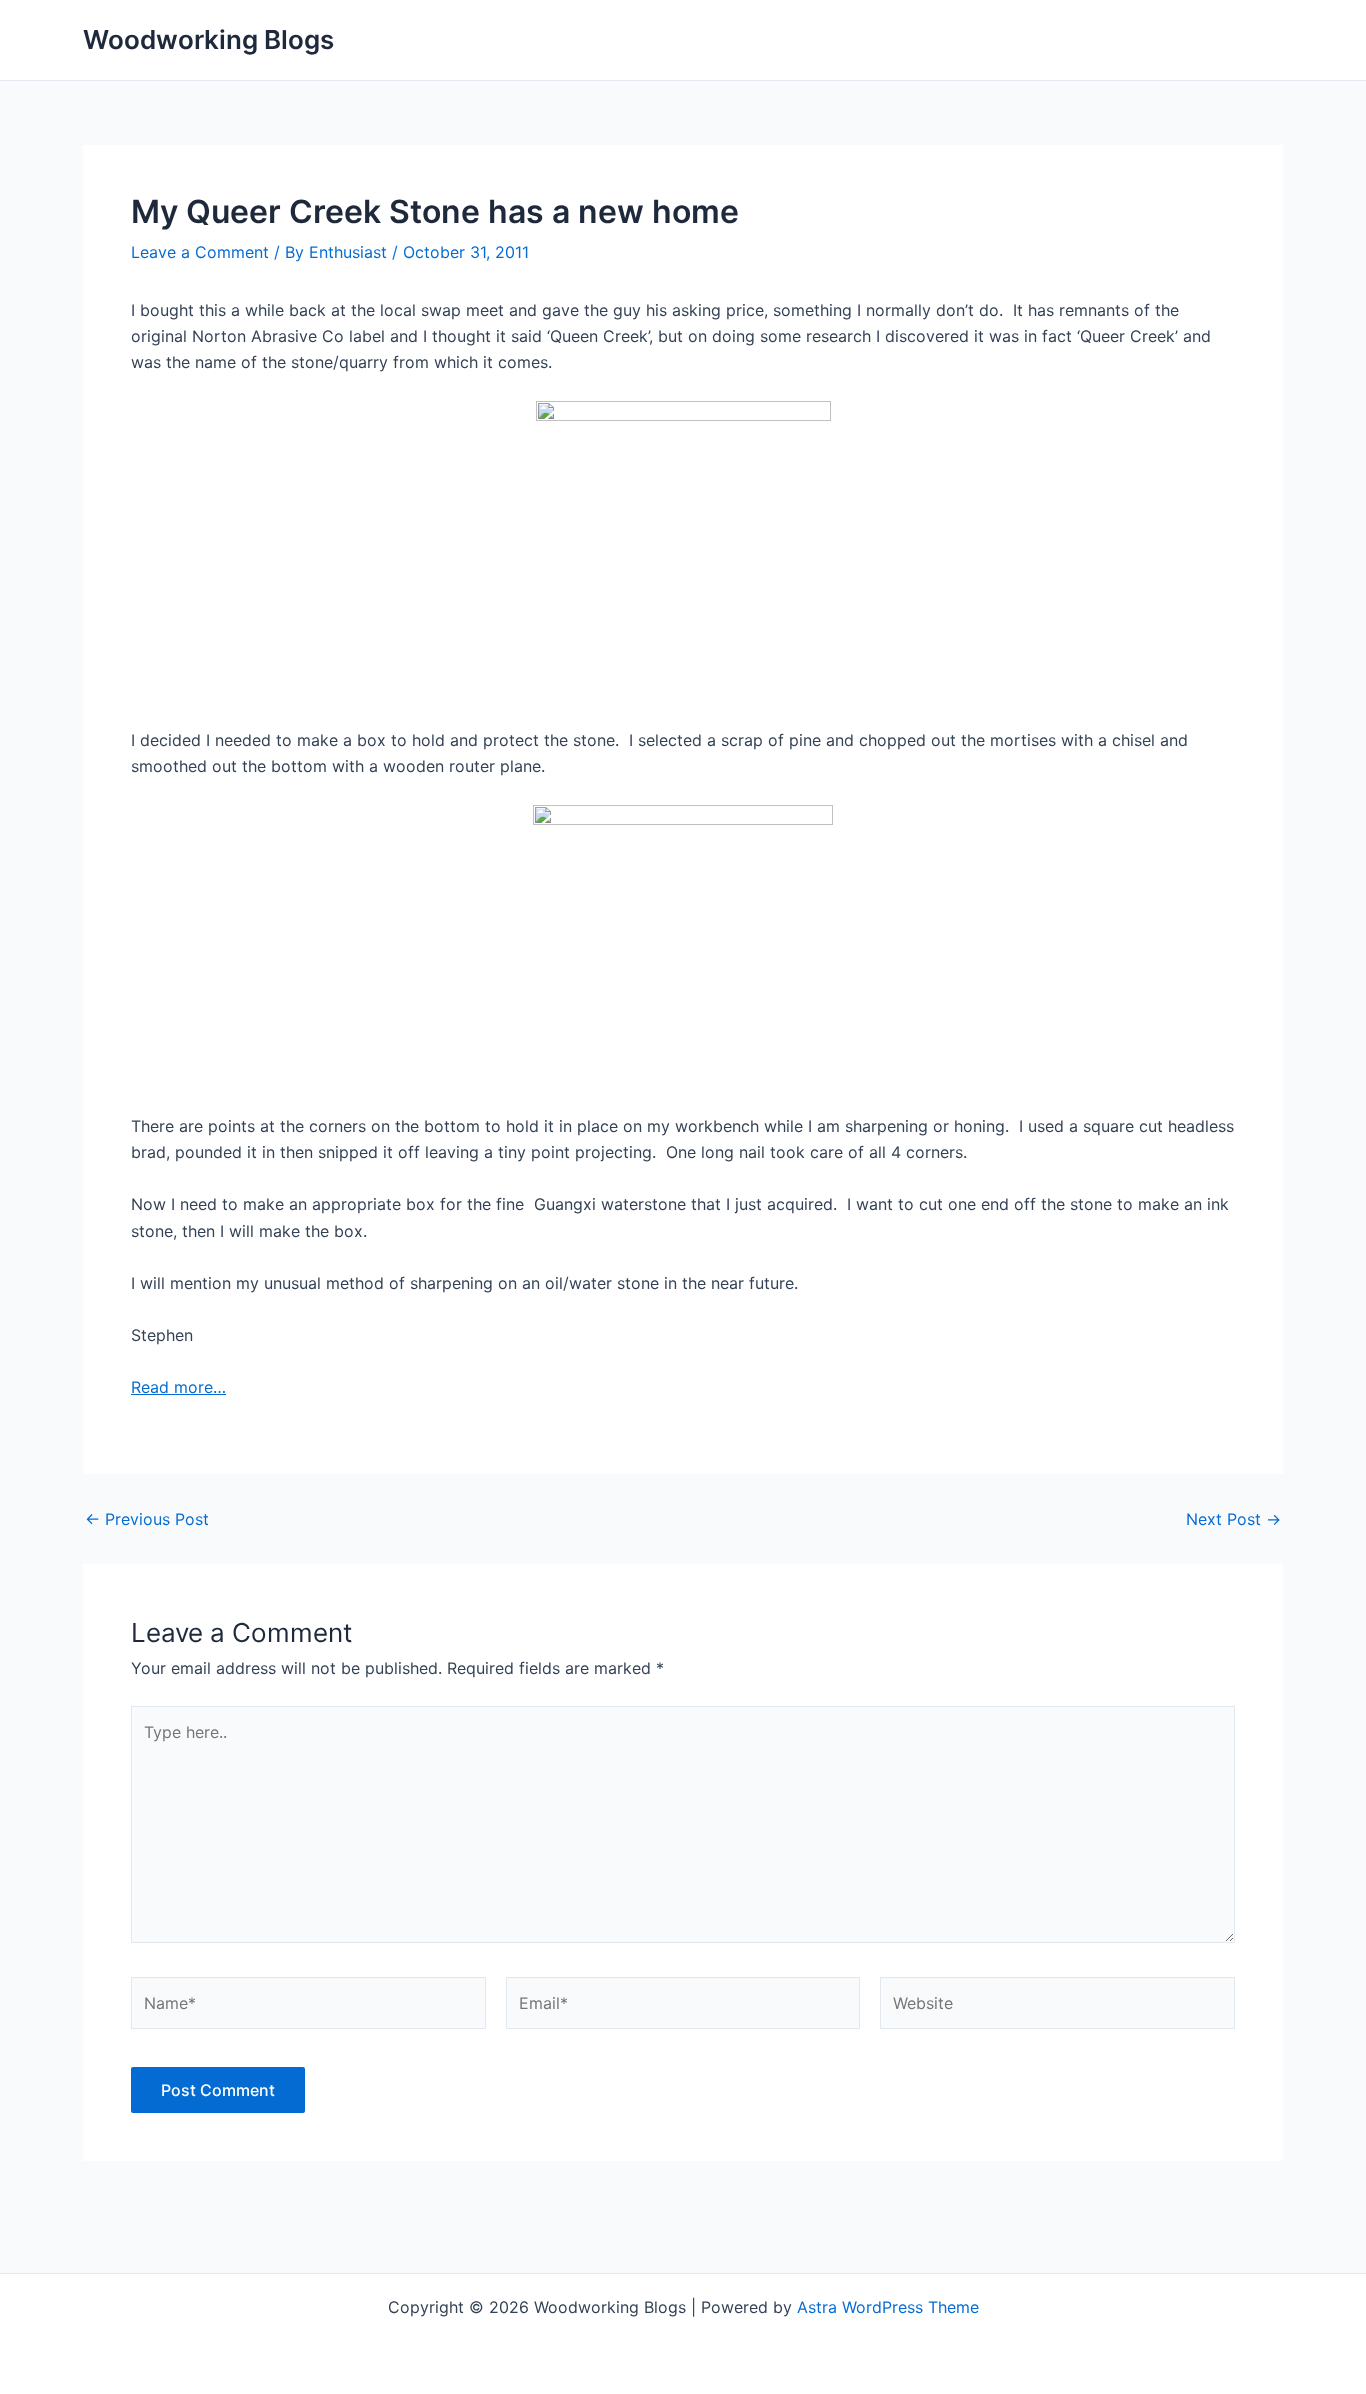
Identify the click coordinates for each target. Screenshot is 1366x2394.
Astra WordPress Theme (888, 2307)
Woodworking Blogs (208, 39)
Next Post (1233, 1519)
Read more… (178, 1387)
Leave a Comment (200, 252)
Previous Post (147, 1519)
